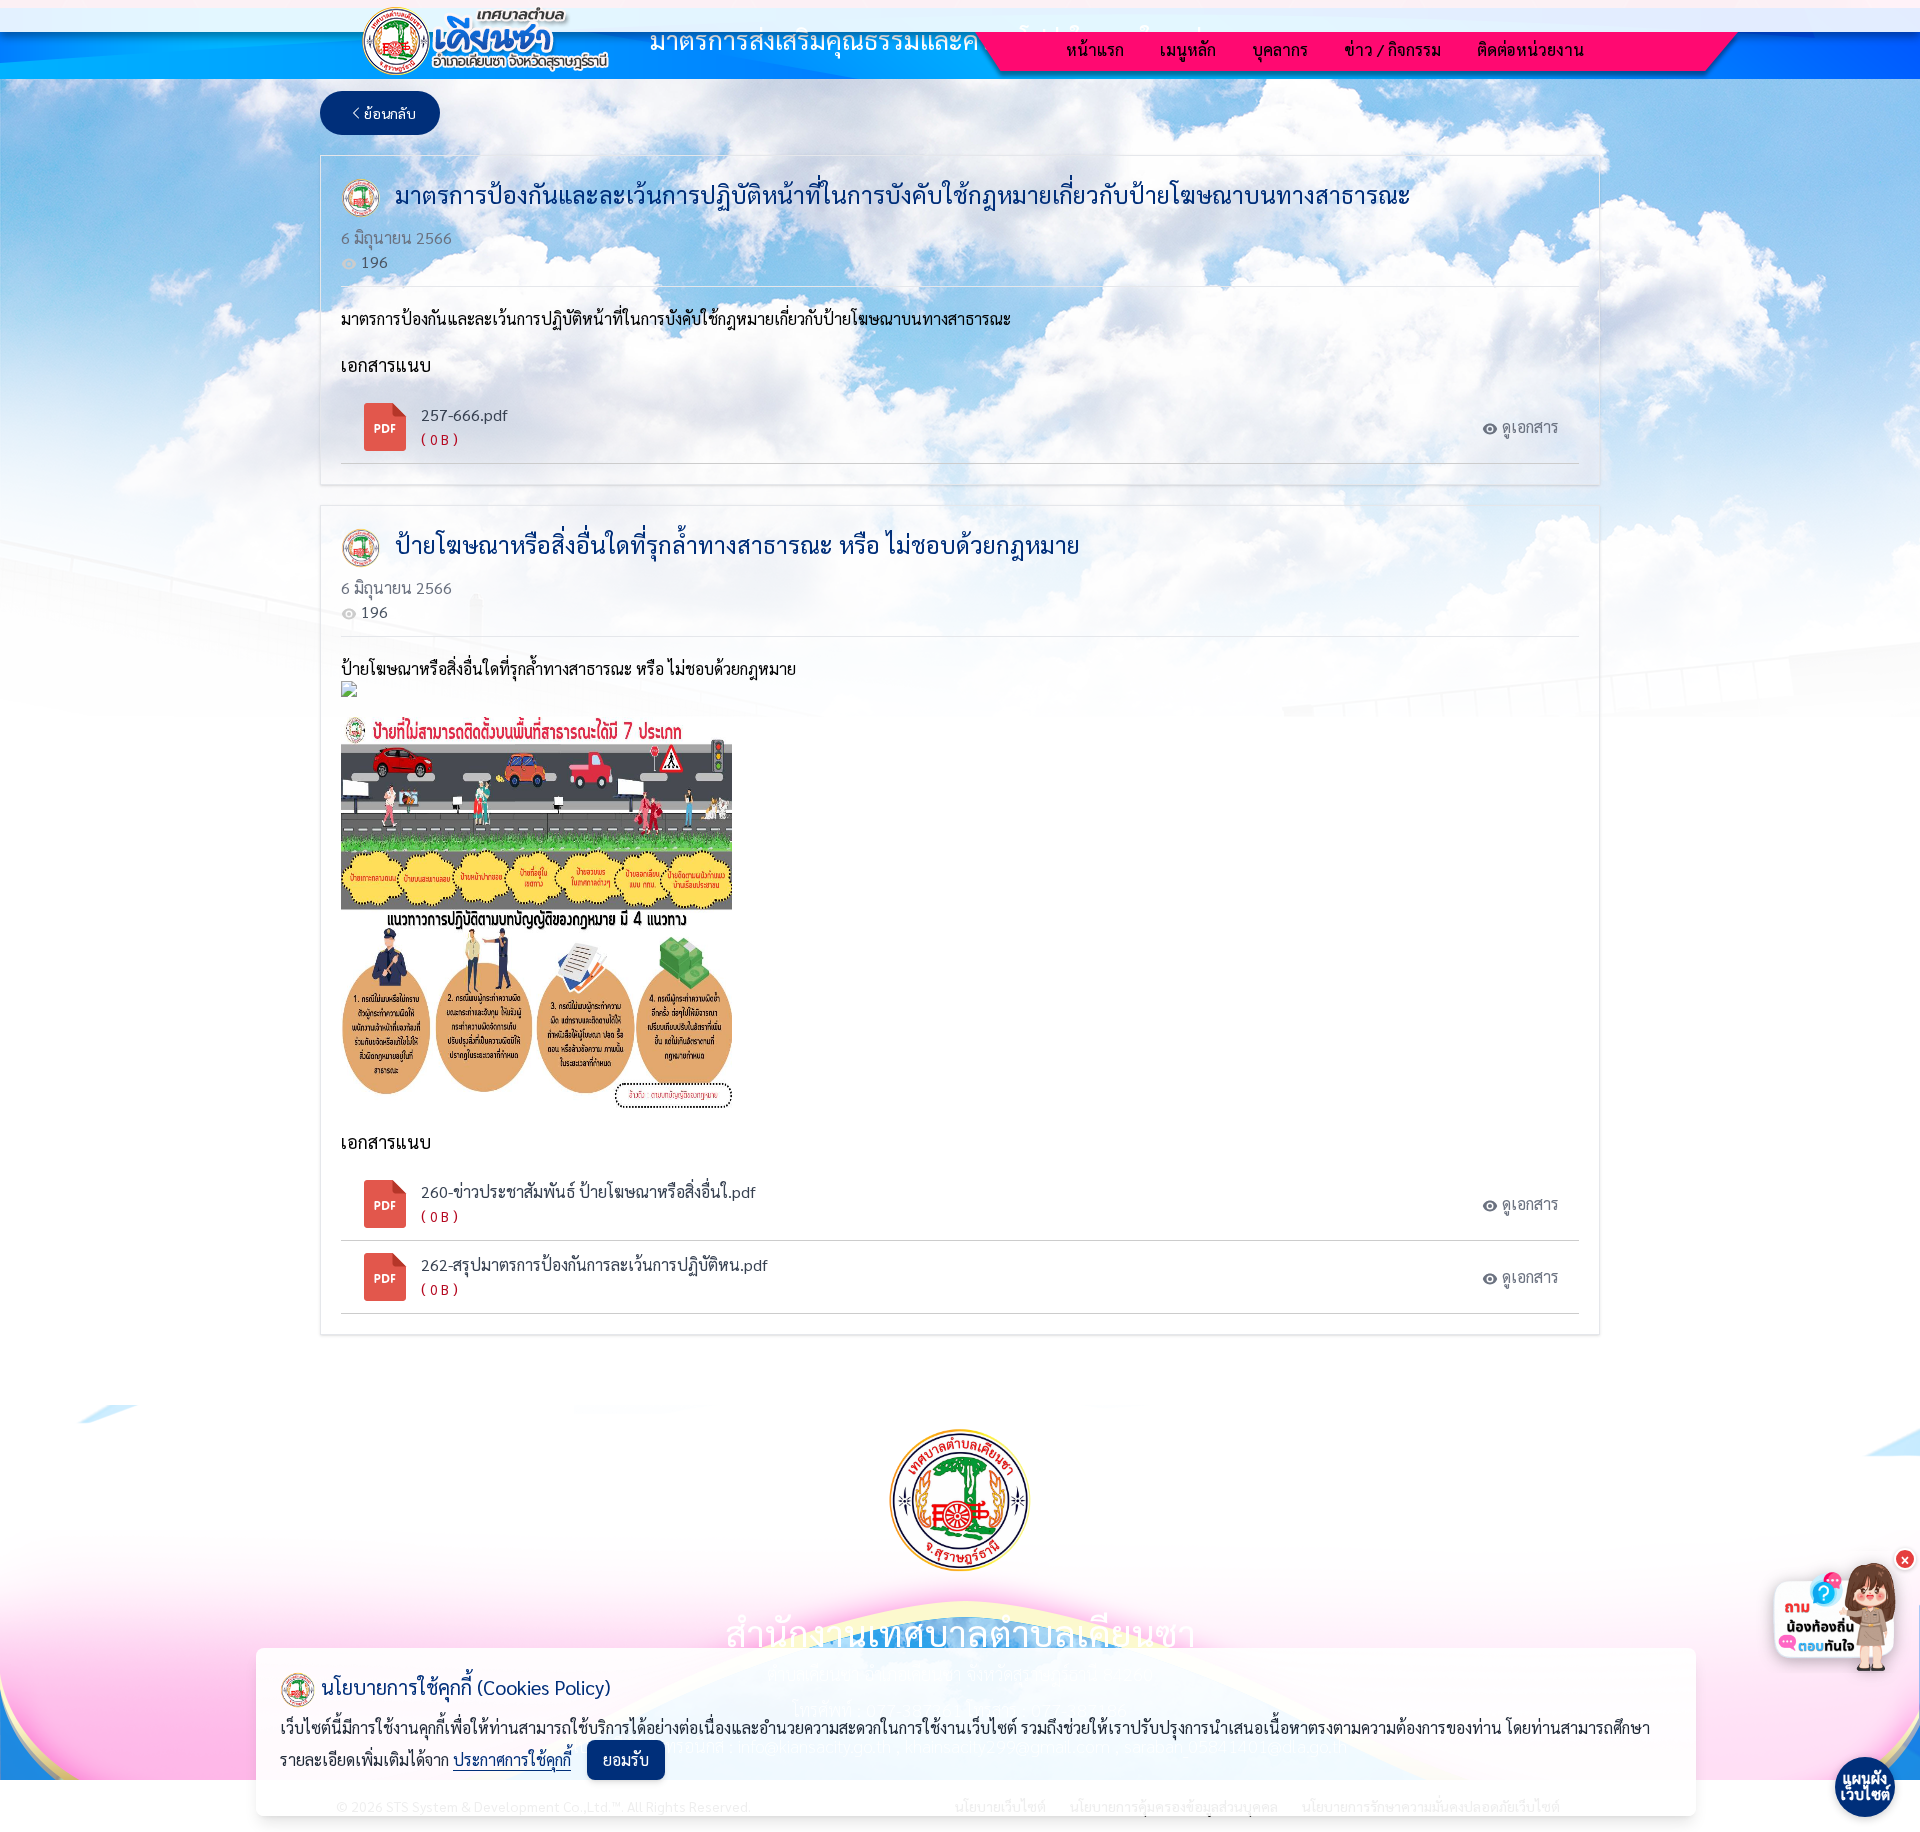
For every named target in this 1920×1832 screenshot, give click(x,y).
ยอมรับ (626, 1759)
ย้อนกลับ (390, 113)
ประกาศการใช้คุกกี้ (512, 1759)
